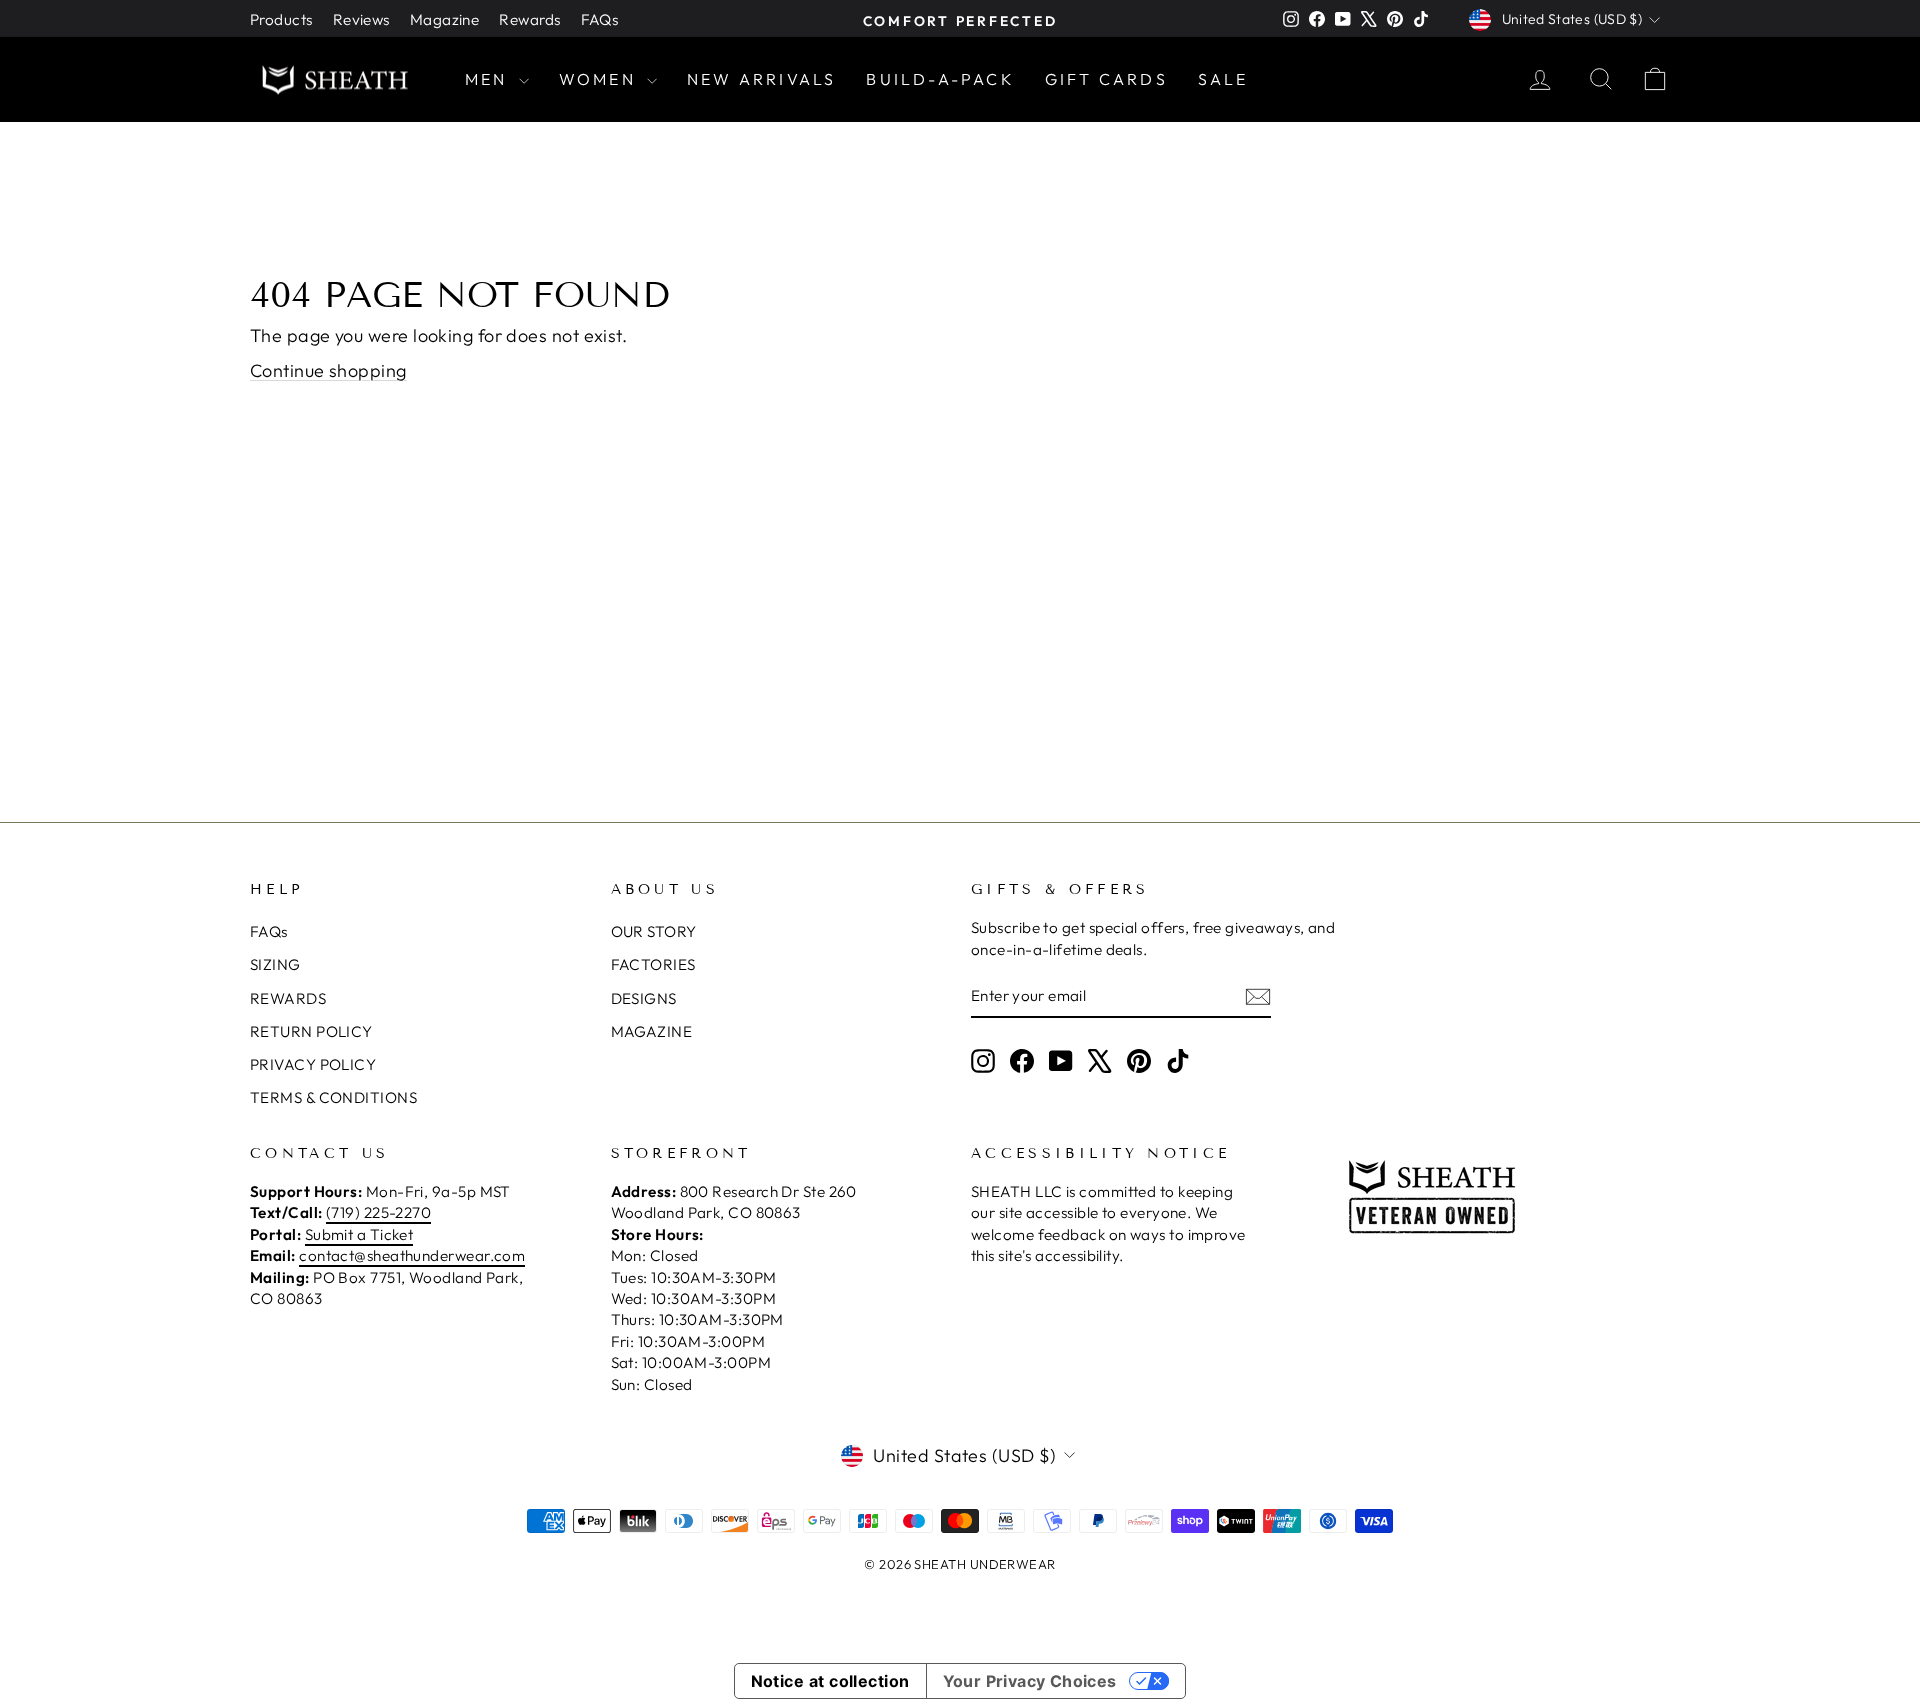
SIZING (275, 964)
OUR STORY (654, 931)
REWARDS (288, 998)
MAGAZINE (652, 1031)
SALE (1223, 79)
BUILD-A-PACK (940, 79)
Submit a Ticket (359, 1234)
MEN (489, 79)
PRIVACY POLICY (313, 1064)
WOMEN (600, 79)
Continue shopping (328, 370)
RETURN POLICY (311, 1031)
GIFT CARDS (1106, 79)
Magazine (445, 19)
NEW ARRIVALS (761, 79)
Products (281, 19)
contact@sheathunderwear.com (412, 1255)
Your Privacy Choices (1030, 1681)
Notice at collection (830, 1681)
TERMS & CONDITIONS (333, 1097)
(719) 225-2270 (378, 1212)
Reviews (361, 19)
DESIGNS (644, 998)
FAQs (600, 19)
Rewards (529, 19)
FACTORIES (653, 964)
